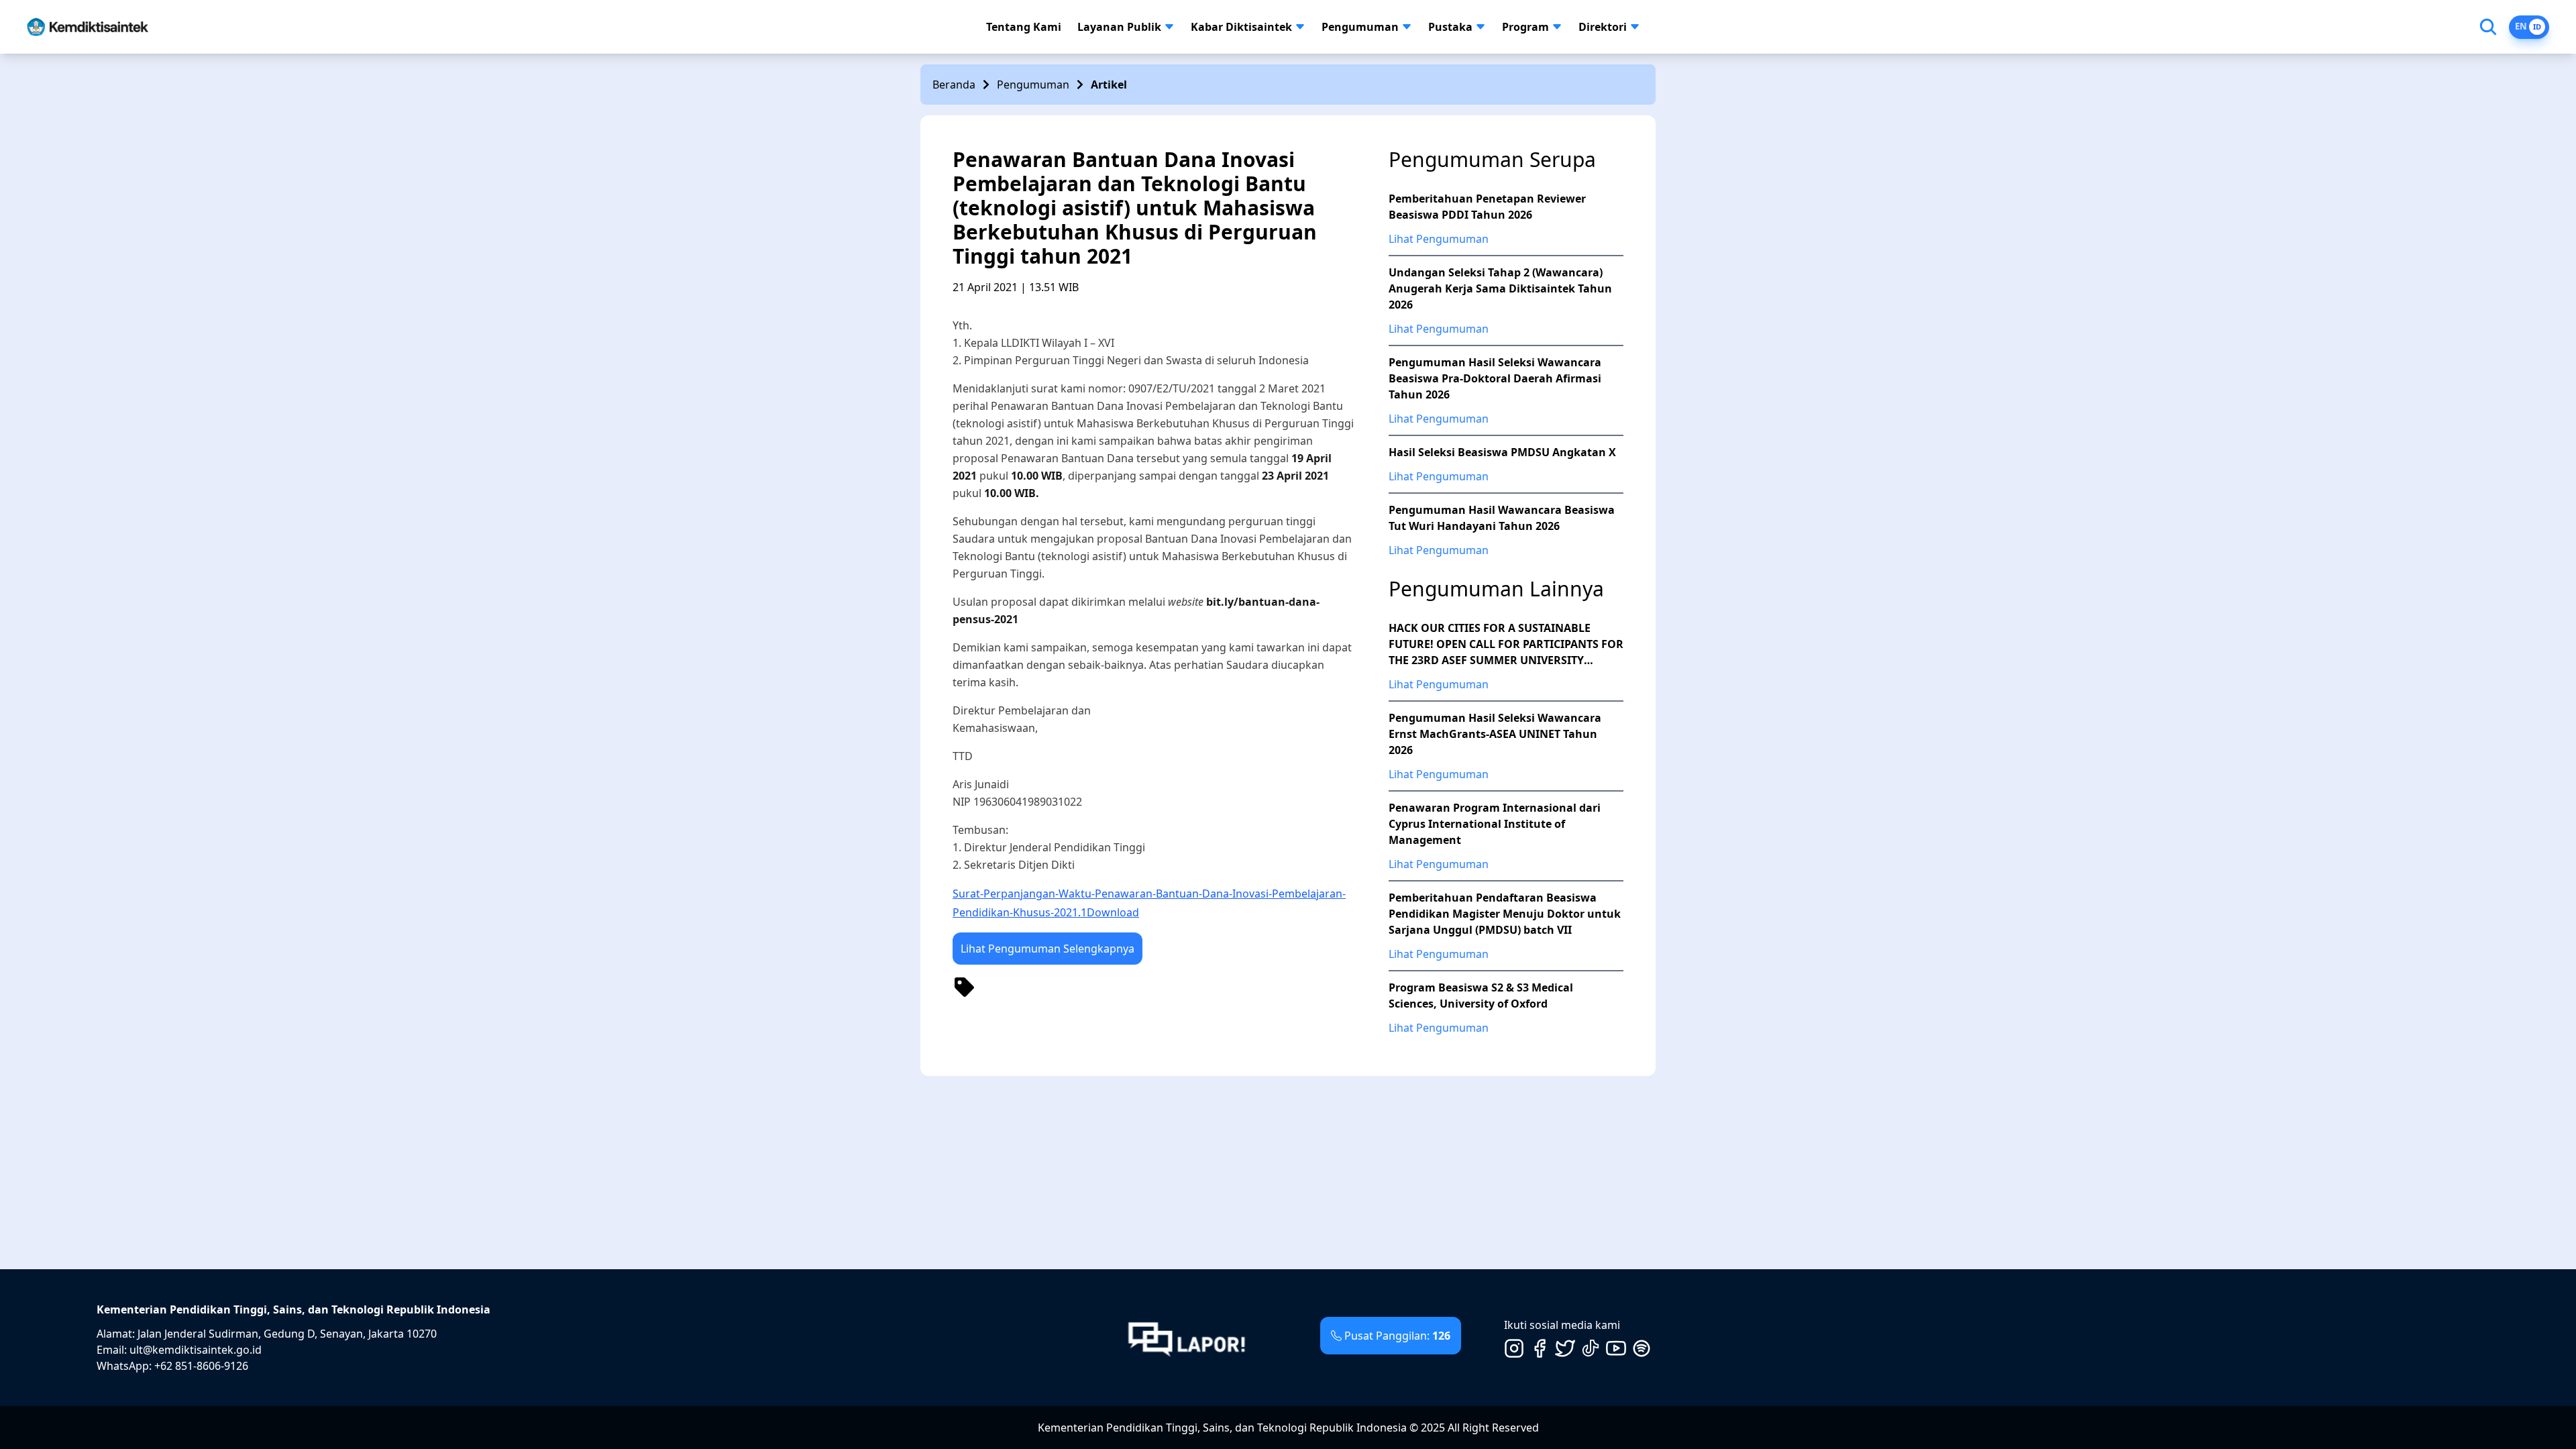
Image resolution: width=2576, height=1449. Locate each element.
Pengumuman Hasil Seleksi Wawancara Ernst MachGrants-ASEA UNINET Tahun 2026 (1495, 734)
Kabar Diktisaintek (1241, 27)
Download (1113, 912)
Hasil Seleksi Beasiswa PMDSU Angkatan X (1502, 452)
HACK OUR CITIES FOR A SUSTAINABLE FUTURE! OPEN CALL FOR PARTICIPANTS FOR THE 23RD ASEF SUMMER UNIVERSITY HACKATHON (1506, 644)
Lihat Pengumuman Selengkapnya (1048, 949)
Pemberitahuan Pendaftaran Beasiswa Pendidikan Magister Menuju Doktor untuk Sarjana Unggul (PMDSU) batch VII (1505, 914)
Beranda (954, 85)
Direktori (1603, 27)
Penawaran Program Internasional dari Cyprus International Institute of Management (1495, 824)
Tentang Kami (1024, 27)
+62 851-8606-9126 (201, 1366)
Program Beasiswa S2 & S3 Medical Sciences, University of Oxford (1481, 996)
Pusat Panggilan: (1397, 1336)
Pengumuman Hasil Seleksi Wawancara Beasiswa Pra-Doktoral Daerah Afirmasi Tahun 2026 (1495, 378)
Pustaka (1450, 27)
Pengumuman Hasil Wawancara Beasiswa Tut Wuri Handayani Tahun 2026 (1502, 518)
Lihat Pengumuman (1439, 239)
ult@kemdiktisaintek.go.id (196, 1350)
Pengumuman (1360, 27)
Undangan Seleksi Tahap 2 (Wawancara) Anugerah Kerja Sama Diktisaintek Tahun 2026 (1500, 288)
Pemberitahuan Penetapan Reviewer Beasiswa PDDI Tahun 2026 (1487, 207)
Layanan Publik (1119, 27)
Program (1525, 27)
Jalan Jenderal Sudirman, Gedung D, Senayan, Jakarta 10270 (287, 1334)
